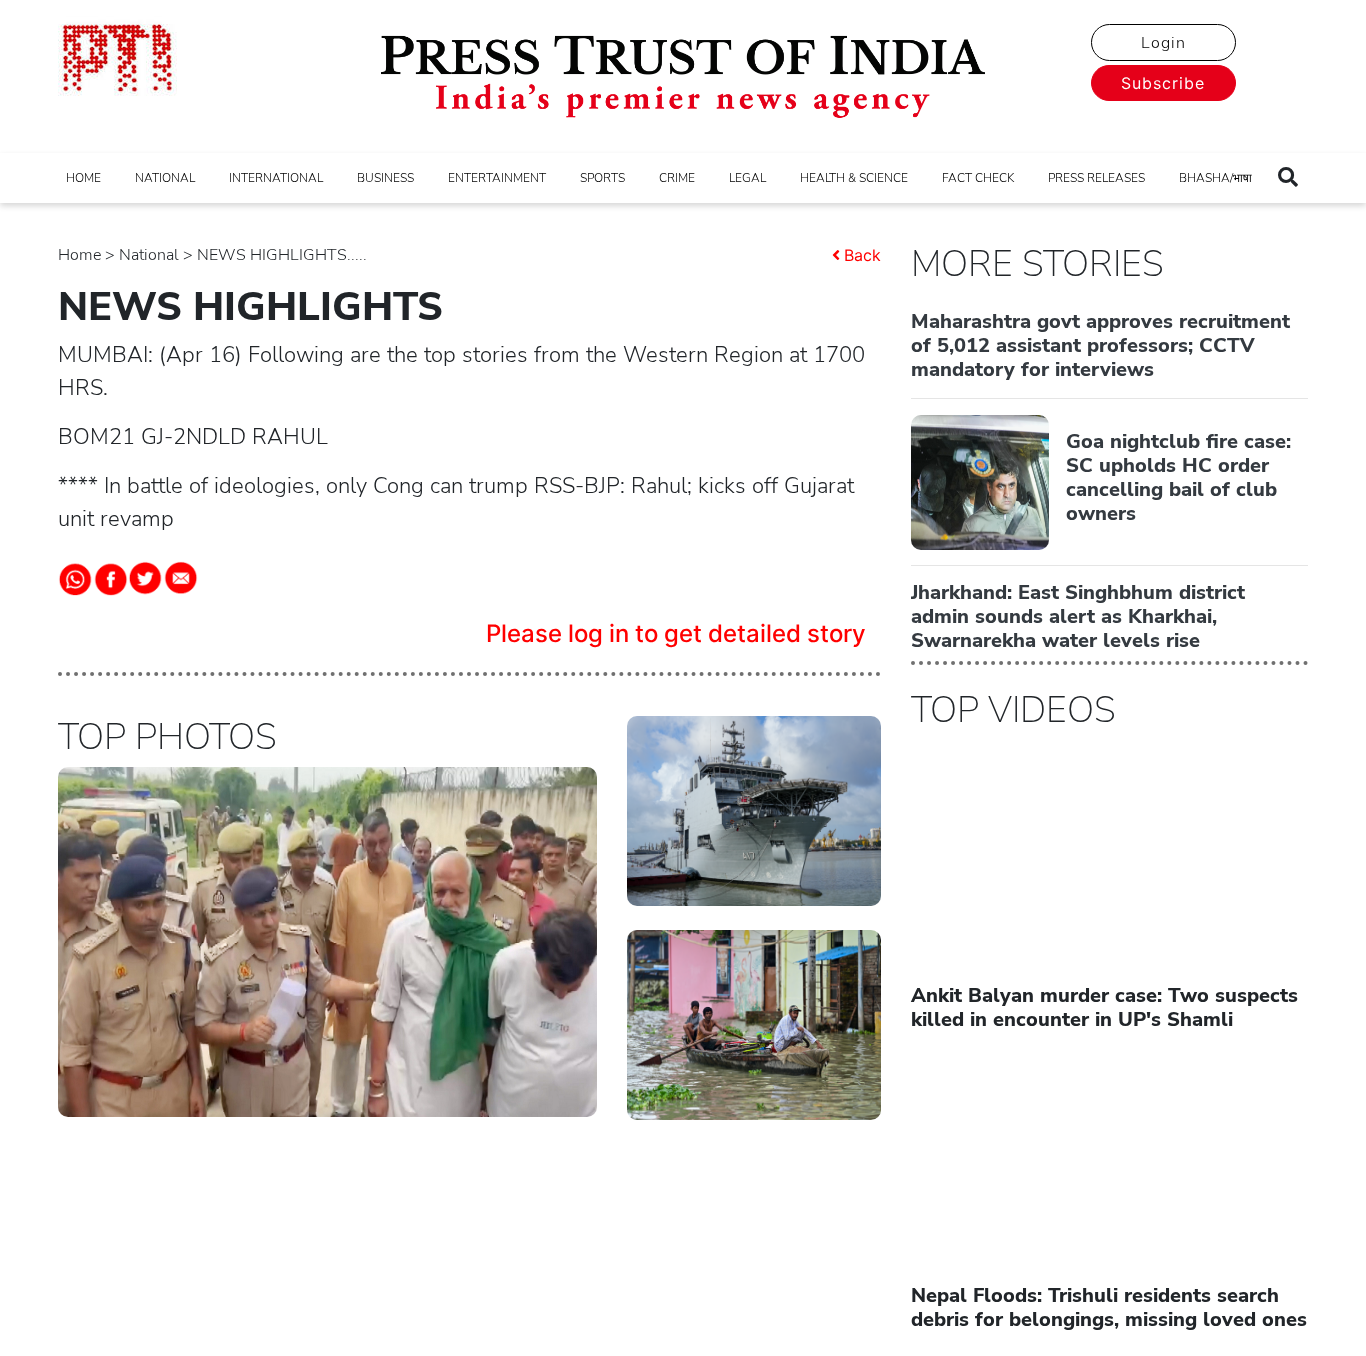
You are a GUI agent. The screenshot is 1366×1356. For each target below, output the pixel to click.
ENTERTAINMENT (497, 178)
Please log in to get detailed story (676, 633)
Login (1163, 43)
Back (862, 255)
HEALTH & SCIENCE (854, 178)
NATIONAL (165, 178)
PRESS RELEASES (1096, 178)
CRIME (677, 178)
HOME (83, 178)
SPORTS (602, 178)
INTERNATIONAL (276, 178)
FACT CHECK (978, 178)
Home (79, 255)
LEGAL (747, 178)
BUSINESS (385, 178)
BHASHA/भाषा (1215, 178)
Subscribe (1163, 83)
